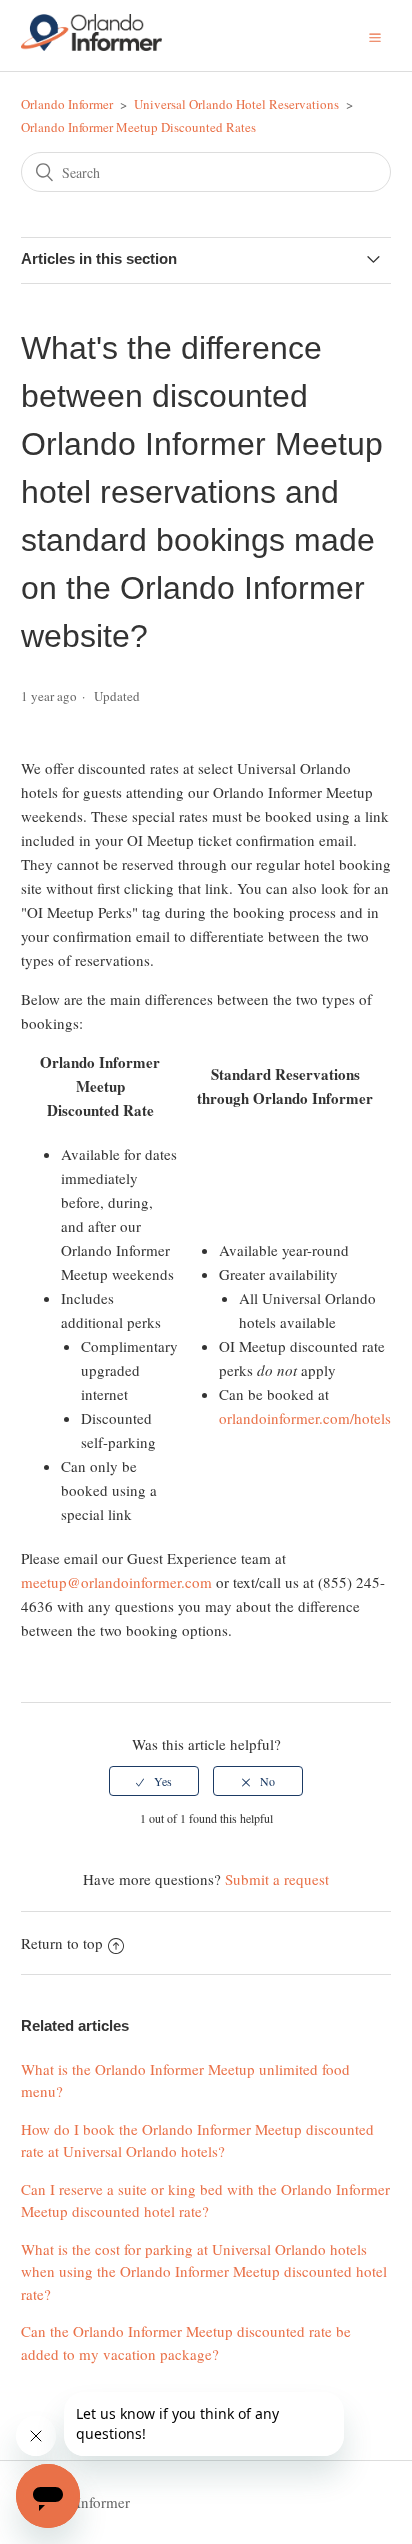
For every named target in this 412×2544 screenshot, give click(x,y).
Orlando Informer (67, 104)
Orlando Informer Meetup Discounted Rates (138, 127)
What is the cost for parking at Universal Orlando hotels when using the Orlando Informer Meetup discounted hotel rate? (204, 2271)
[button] (375, 35)
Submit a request (277, 1879)
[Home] (92, 45)
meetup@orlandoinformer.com (116, 1582)
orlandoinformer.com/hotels (305, 1418)
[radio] (154, 1781)
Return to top (62, 1943)
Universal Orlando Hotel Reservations (236, 104)
